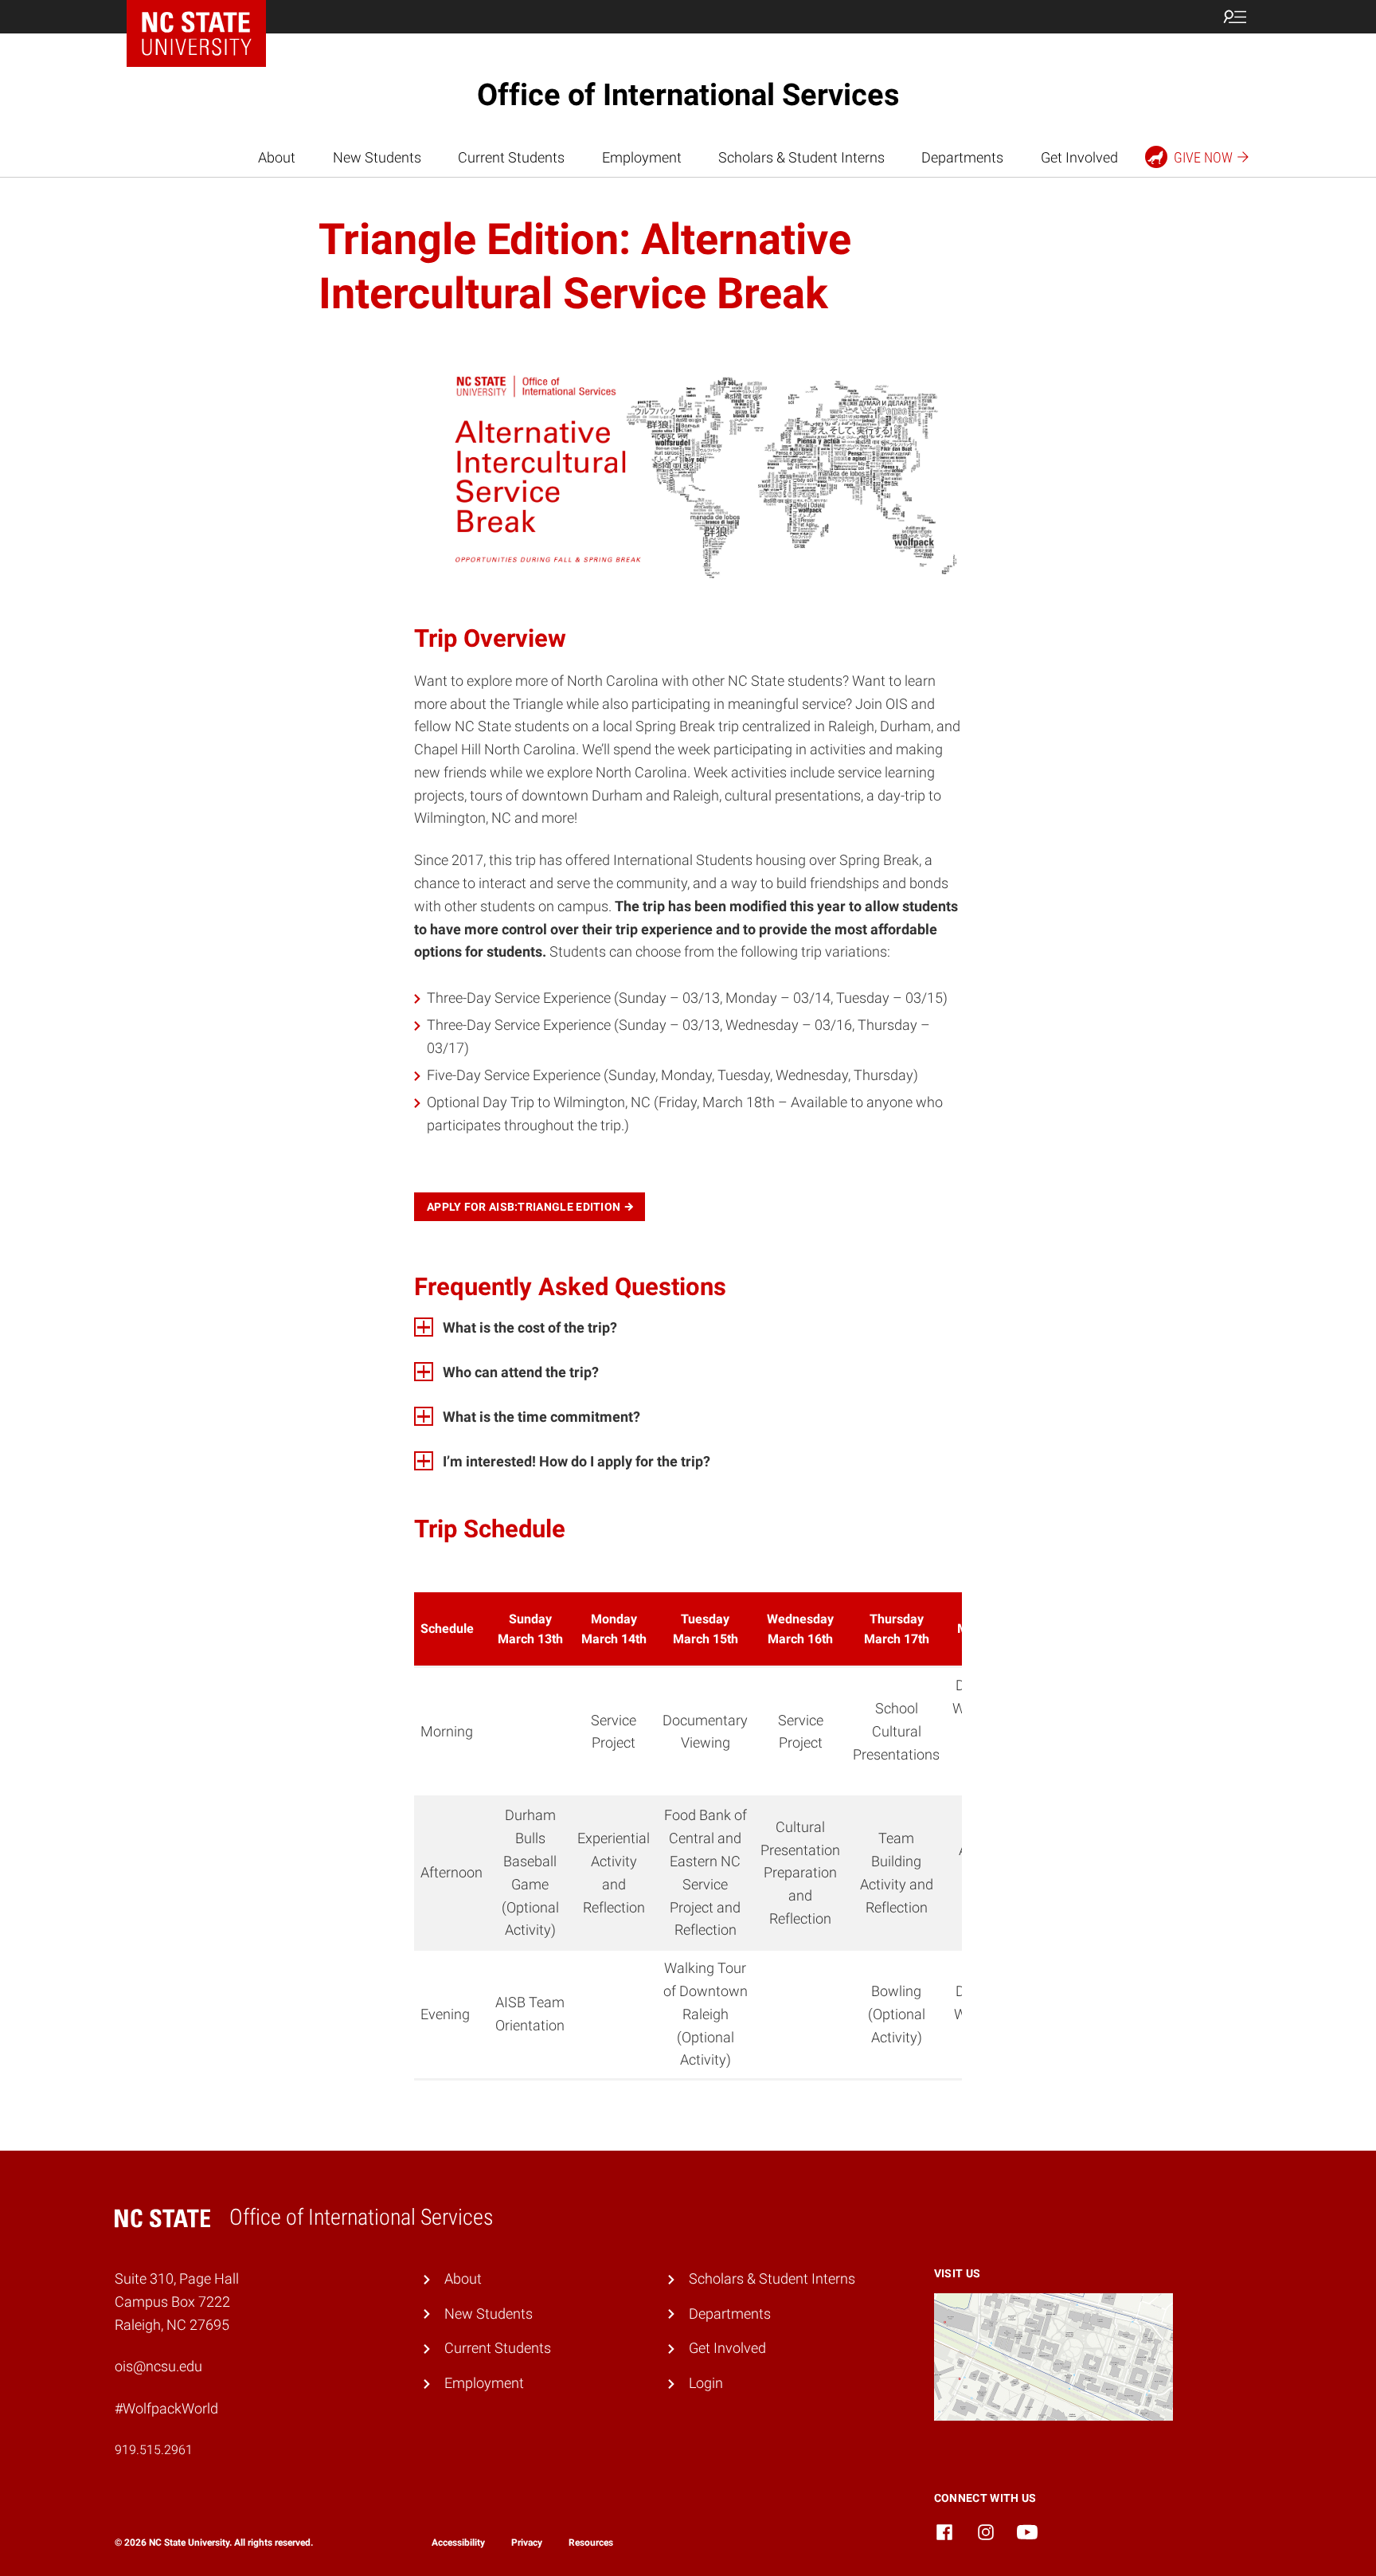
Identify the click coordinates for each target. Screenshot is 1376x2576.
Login (706, 2383)
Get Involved (1079, 157)
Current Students (511, 157)
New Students (377, 157)
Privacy (527, 2543)
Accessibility (458, 2543)
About (277, 157)
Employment (642, 157)
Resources (591, 2543)
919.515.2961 (154, 2450)
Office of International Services (688, 95)
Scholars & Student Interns (801, 157)
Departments (962, 157)
